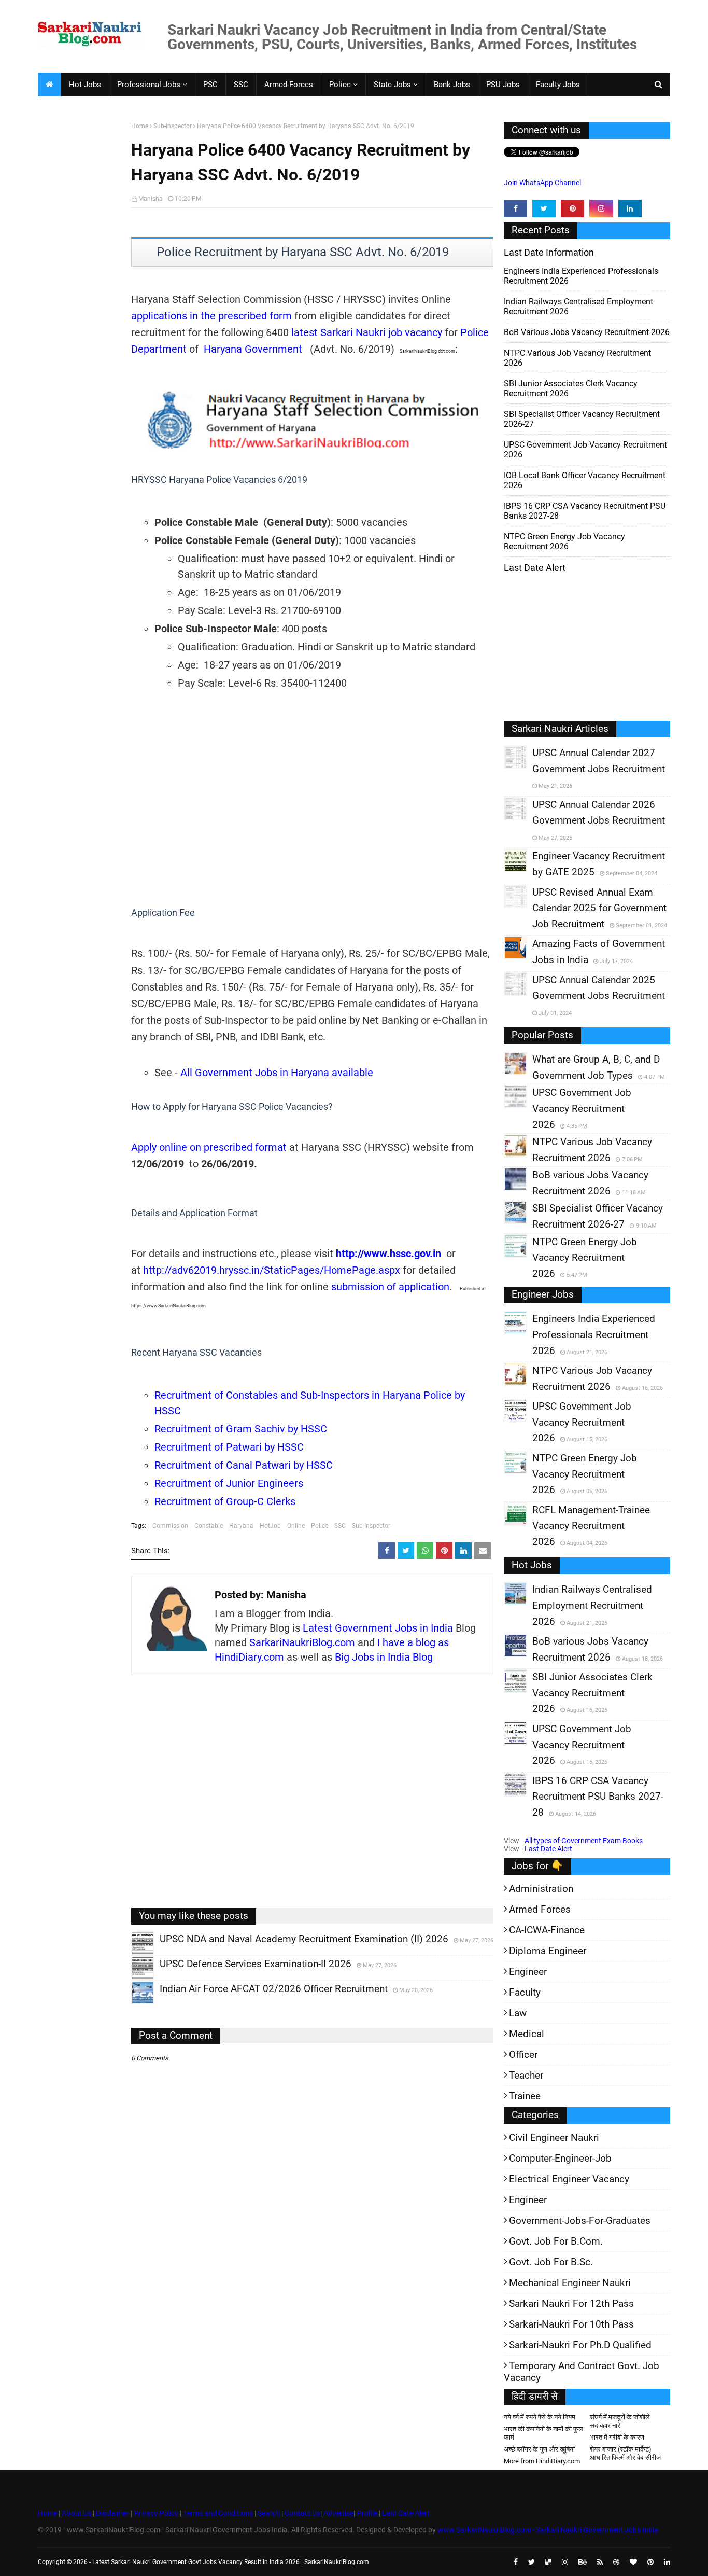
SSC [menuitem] (241, 85)
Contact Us (302, 2513)
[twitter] (544, 208)
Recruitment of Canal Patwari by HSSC (244, 1465)
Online (296, 1526)
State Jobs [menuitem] (392, 85)
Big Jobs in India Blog (384, 1657)
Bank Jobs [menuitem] (452, 85)
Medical (527, 2034)
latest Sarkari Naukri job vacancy (367, 332)
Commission (170, 1526)
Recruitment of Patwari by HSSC (229, 1447)
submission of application (389, 1287)
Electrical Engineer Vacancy (569, 2179)
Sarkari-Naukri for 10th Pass (571, 2324)
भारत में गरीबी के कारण (617, 2437)
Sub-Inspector (173, 126)
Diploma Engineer (548, 1951)
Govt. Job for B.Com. (556, 2241)
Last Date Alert (548, 1849)
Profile (367, 2513)
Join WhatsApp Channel (542, 183)
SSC (340, 1526)
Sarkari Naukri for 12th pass (571, 2303)
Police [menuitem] (340, 85)
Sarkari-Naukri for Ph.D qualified (580, 2345)
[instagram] (601, 208)
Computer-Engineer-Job (560, 2158)
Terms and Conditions (218, 2513)
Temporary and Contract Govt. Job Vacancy (582, 2372)
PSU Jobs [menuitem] (503, 85)
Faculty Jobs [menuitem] (558, 85)
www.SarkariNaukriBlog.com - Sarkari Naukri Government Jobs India (548, 2530)
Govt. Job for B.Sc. (551, 2262)
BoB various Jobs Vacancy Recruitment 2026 (587, 332)
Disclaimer (112, 2513)
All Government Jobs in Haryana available (277, 1073)
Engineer (528, 1972)
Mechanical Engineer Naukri (570, 2283)
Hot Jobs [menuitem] (85, 85)
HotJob (270, 1526)
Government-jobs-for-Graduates (580, 2220)
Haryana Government (253, 349)
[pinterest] (572, 208)
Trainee (525, 2096)
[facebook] (515, 208)
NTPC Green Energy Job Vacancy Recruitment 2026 (564, 541)
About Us (76, 2513)
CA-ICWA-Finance (547, 1930)
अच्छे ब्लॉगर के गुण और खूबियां (539, 2449)
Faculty (525, 1992)
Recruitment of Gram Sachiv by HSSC (241, 1429)
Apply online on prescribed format (209, 1147)
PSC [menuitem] (210, 85)
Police (320, 1526)
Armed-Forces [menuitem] (289, 85)
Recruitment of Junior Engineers (229, 1483)
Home (140, 126)
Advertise (338, 2513)
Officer (523, 2055)
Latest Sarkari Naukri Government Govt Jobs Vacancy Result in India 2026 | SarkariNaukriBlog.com (231, 2562)
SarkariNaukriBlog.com (302, 1642)
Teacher (526, 2075)
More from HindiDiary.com (542, 2461)
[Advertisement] (81, 283)
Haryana (241, 1526)
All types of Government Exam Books (584, 1841)
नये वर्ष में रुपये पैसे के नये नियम (540, 2417)
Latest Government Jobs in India (378, 1628)
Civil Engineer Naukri (554, 2138)
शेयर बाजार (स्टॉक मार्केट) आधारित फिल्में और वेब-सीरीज (625, 2453)
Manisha (151, 199)
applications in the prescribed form (211, 316)
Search (269, 2513)
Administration (541, 1889)
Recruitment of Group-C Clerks (225, 1501)
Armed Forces (540, 1909)
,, (133, 1954)
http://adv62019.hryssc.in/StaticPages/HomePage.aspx (272, 1270)
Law (518, 2013)
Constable (209, 1526)
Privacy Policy (156, 2513)
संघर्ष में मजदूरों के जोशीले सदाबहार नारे (620, 2421)
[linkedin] (630, 208)
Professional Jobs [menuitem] (149, 85)
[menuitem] (49, 85)
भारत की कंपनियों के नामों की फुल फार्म (543, 2433)
